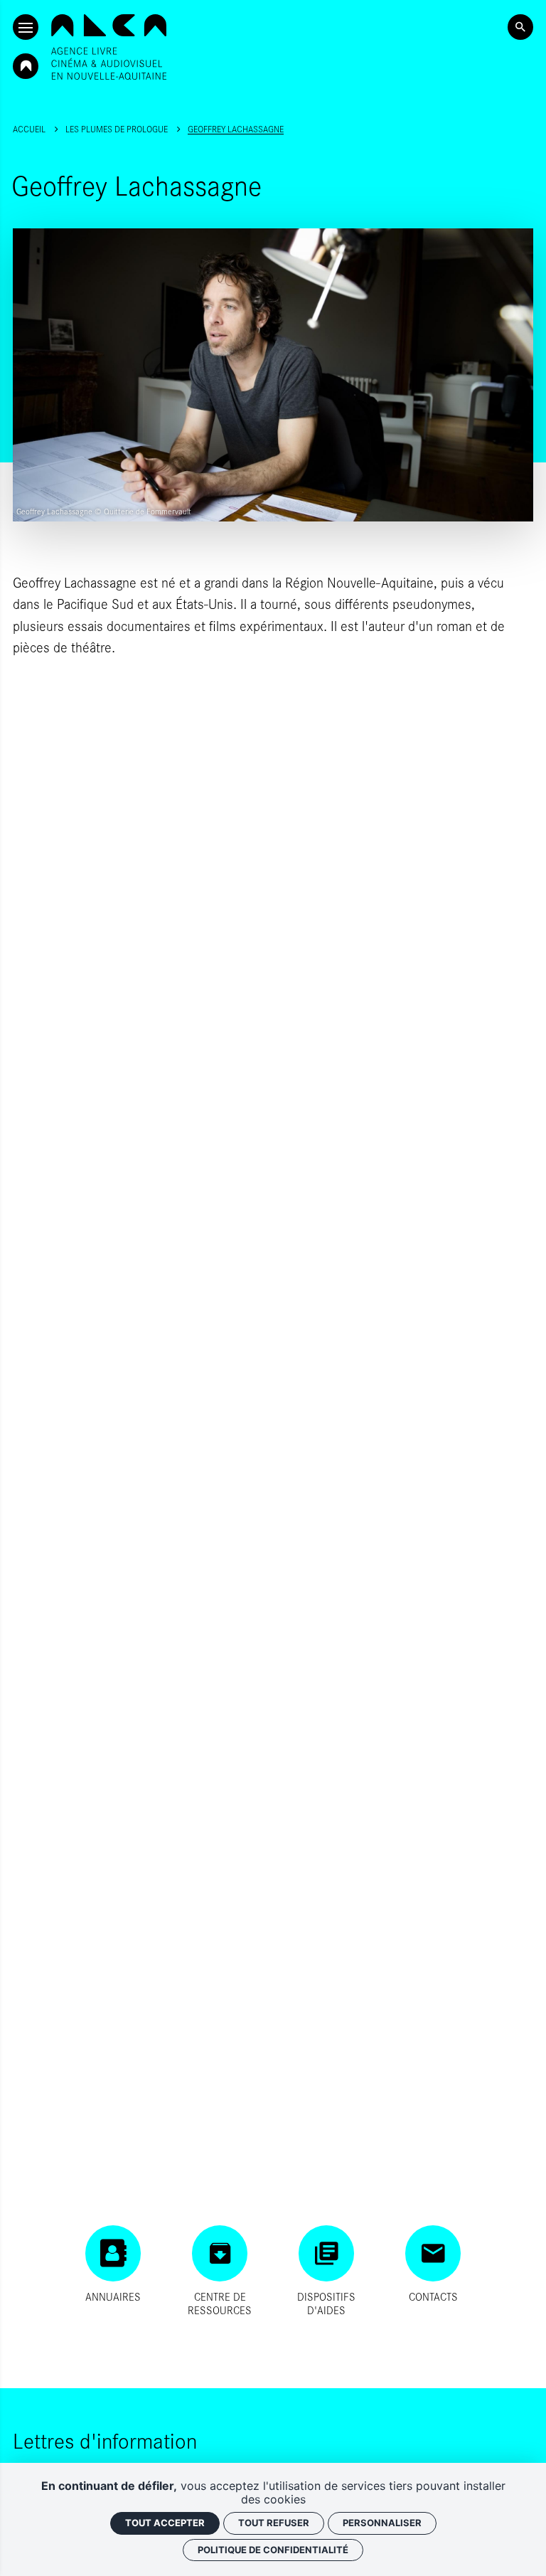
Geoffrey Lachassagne (236, 129)
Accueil (29, 129)
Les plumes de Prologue (117, 129)
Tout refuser (274, 2523)
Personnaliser (382, 2523)
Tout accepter (165, 2523)
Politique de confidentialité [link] (273, 2550)
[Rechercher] (520, 27)
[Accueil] (109, 47)
